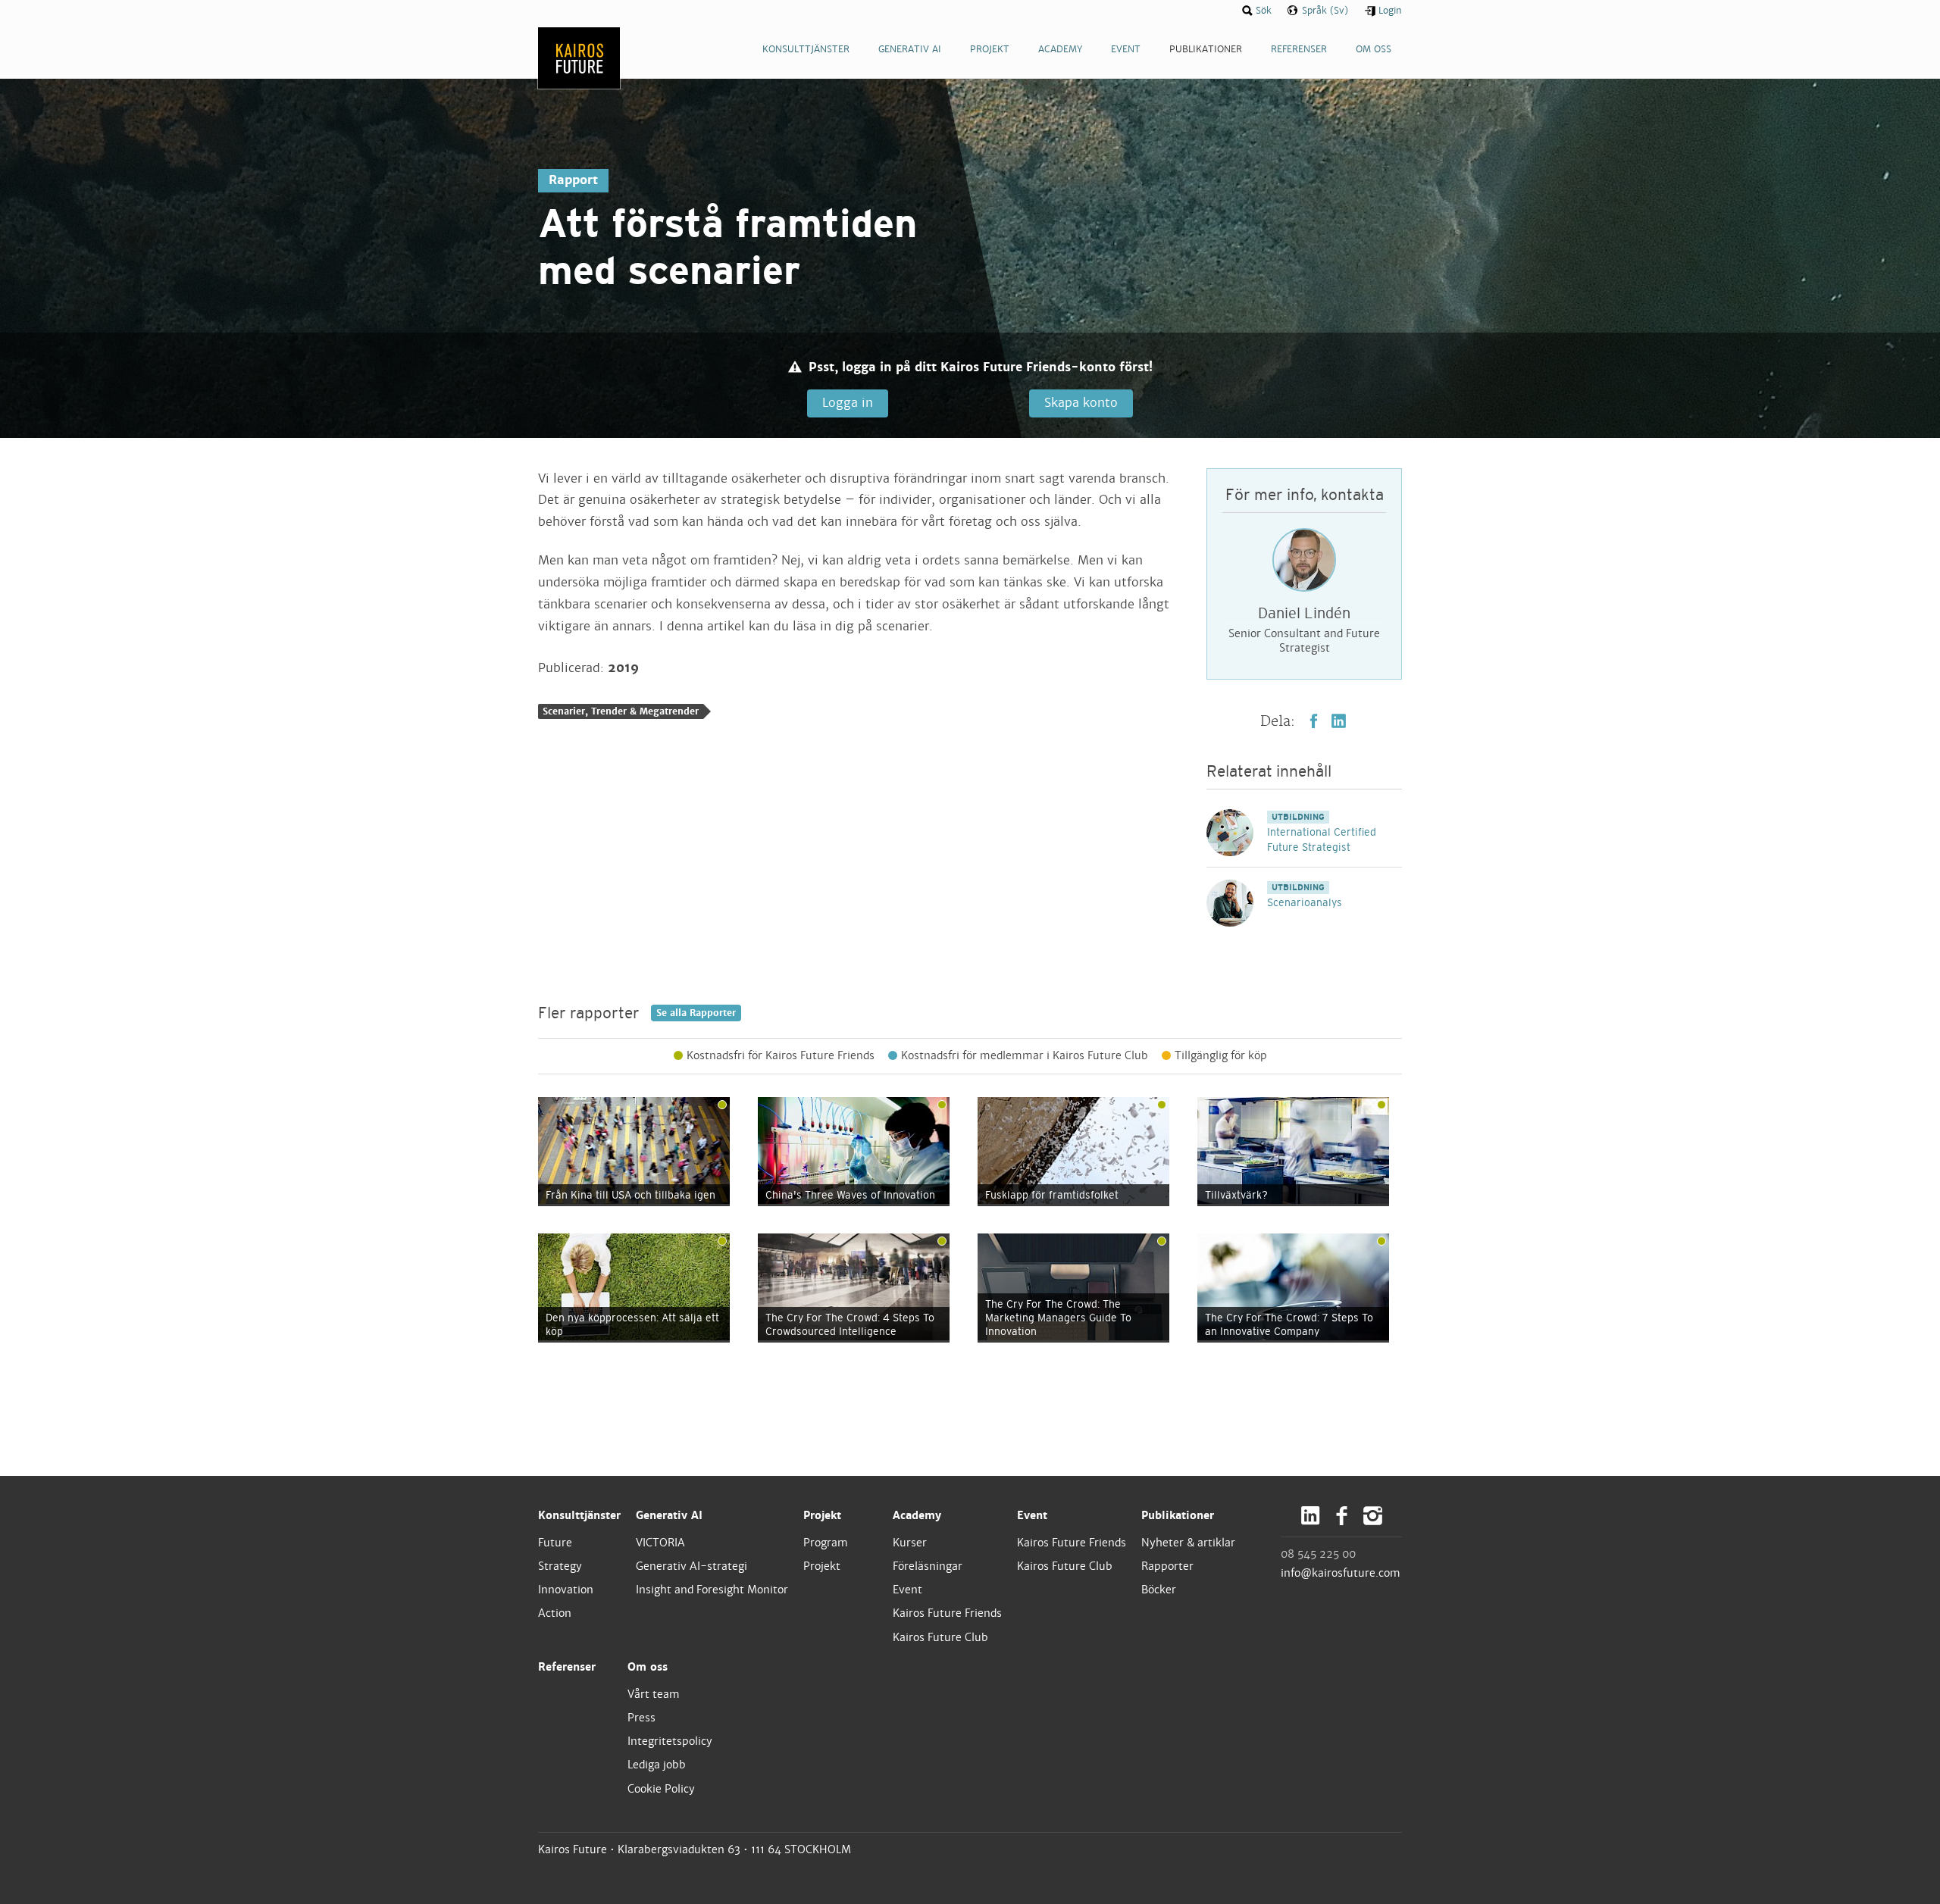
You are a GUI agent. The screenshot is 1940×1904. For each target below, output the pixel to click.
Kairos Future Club (940, 1637)
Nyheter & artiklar (1188, 1543)
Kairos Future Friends (947, 1613)
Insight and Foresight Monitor (712, 1590)
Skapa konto (1081, 403)
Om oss (648, 1667)
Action (555, 1613)
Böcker (1159, 1590)
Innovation (566, 1590)
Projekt (822, 1515)
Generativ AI (669, 1515)
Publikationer (1178, 1515)
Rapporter (1167, 1566)
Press (641, 1718)
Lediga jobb (657, 1765)
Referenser (567, 1667)
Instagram (1373, 1516)
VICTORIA (660, 1543)
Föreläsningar (928, 1566)
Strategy (560, 1566)
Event (907, 1590)
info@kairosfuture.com (1341, 1573)
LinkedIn (1339, 721)
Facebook (1314, 721)
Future (555, 1543)
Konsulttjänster (579, 1515)
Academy (917, 1515)
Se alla (696, 1013)
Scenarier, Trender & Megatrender (621, 711)
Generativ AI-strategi (692, 1566)
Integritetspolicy (670, 1741)
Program (826, 1543)
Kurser (910, 1543)
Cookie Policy (661, 1789)
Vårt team (654, 1694)
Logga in (848, 403)
